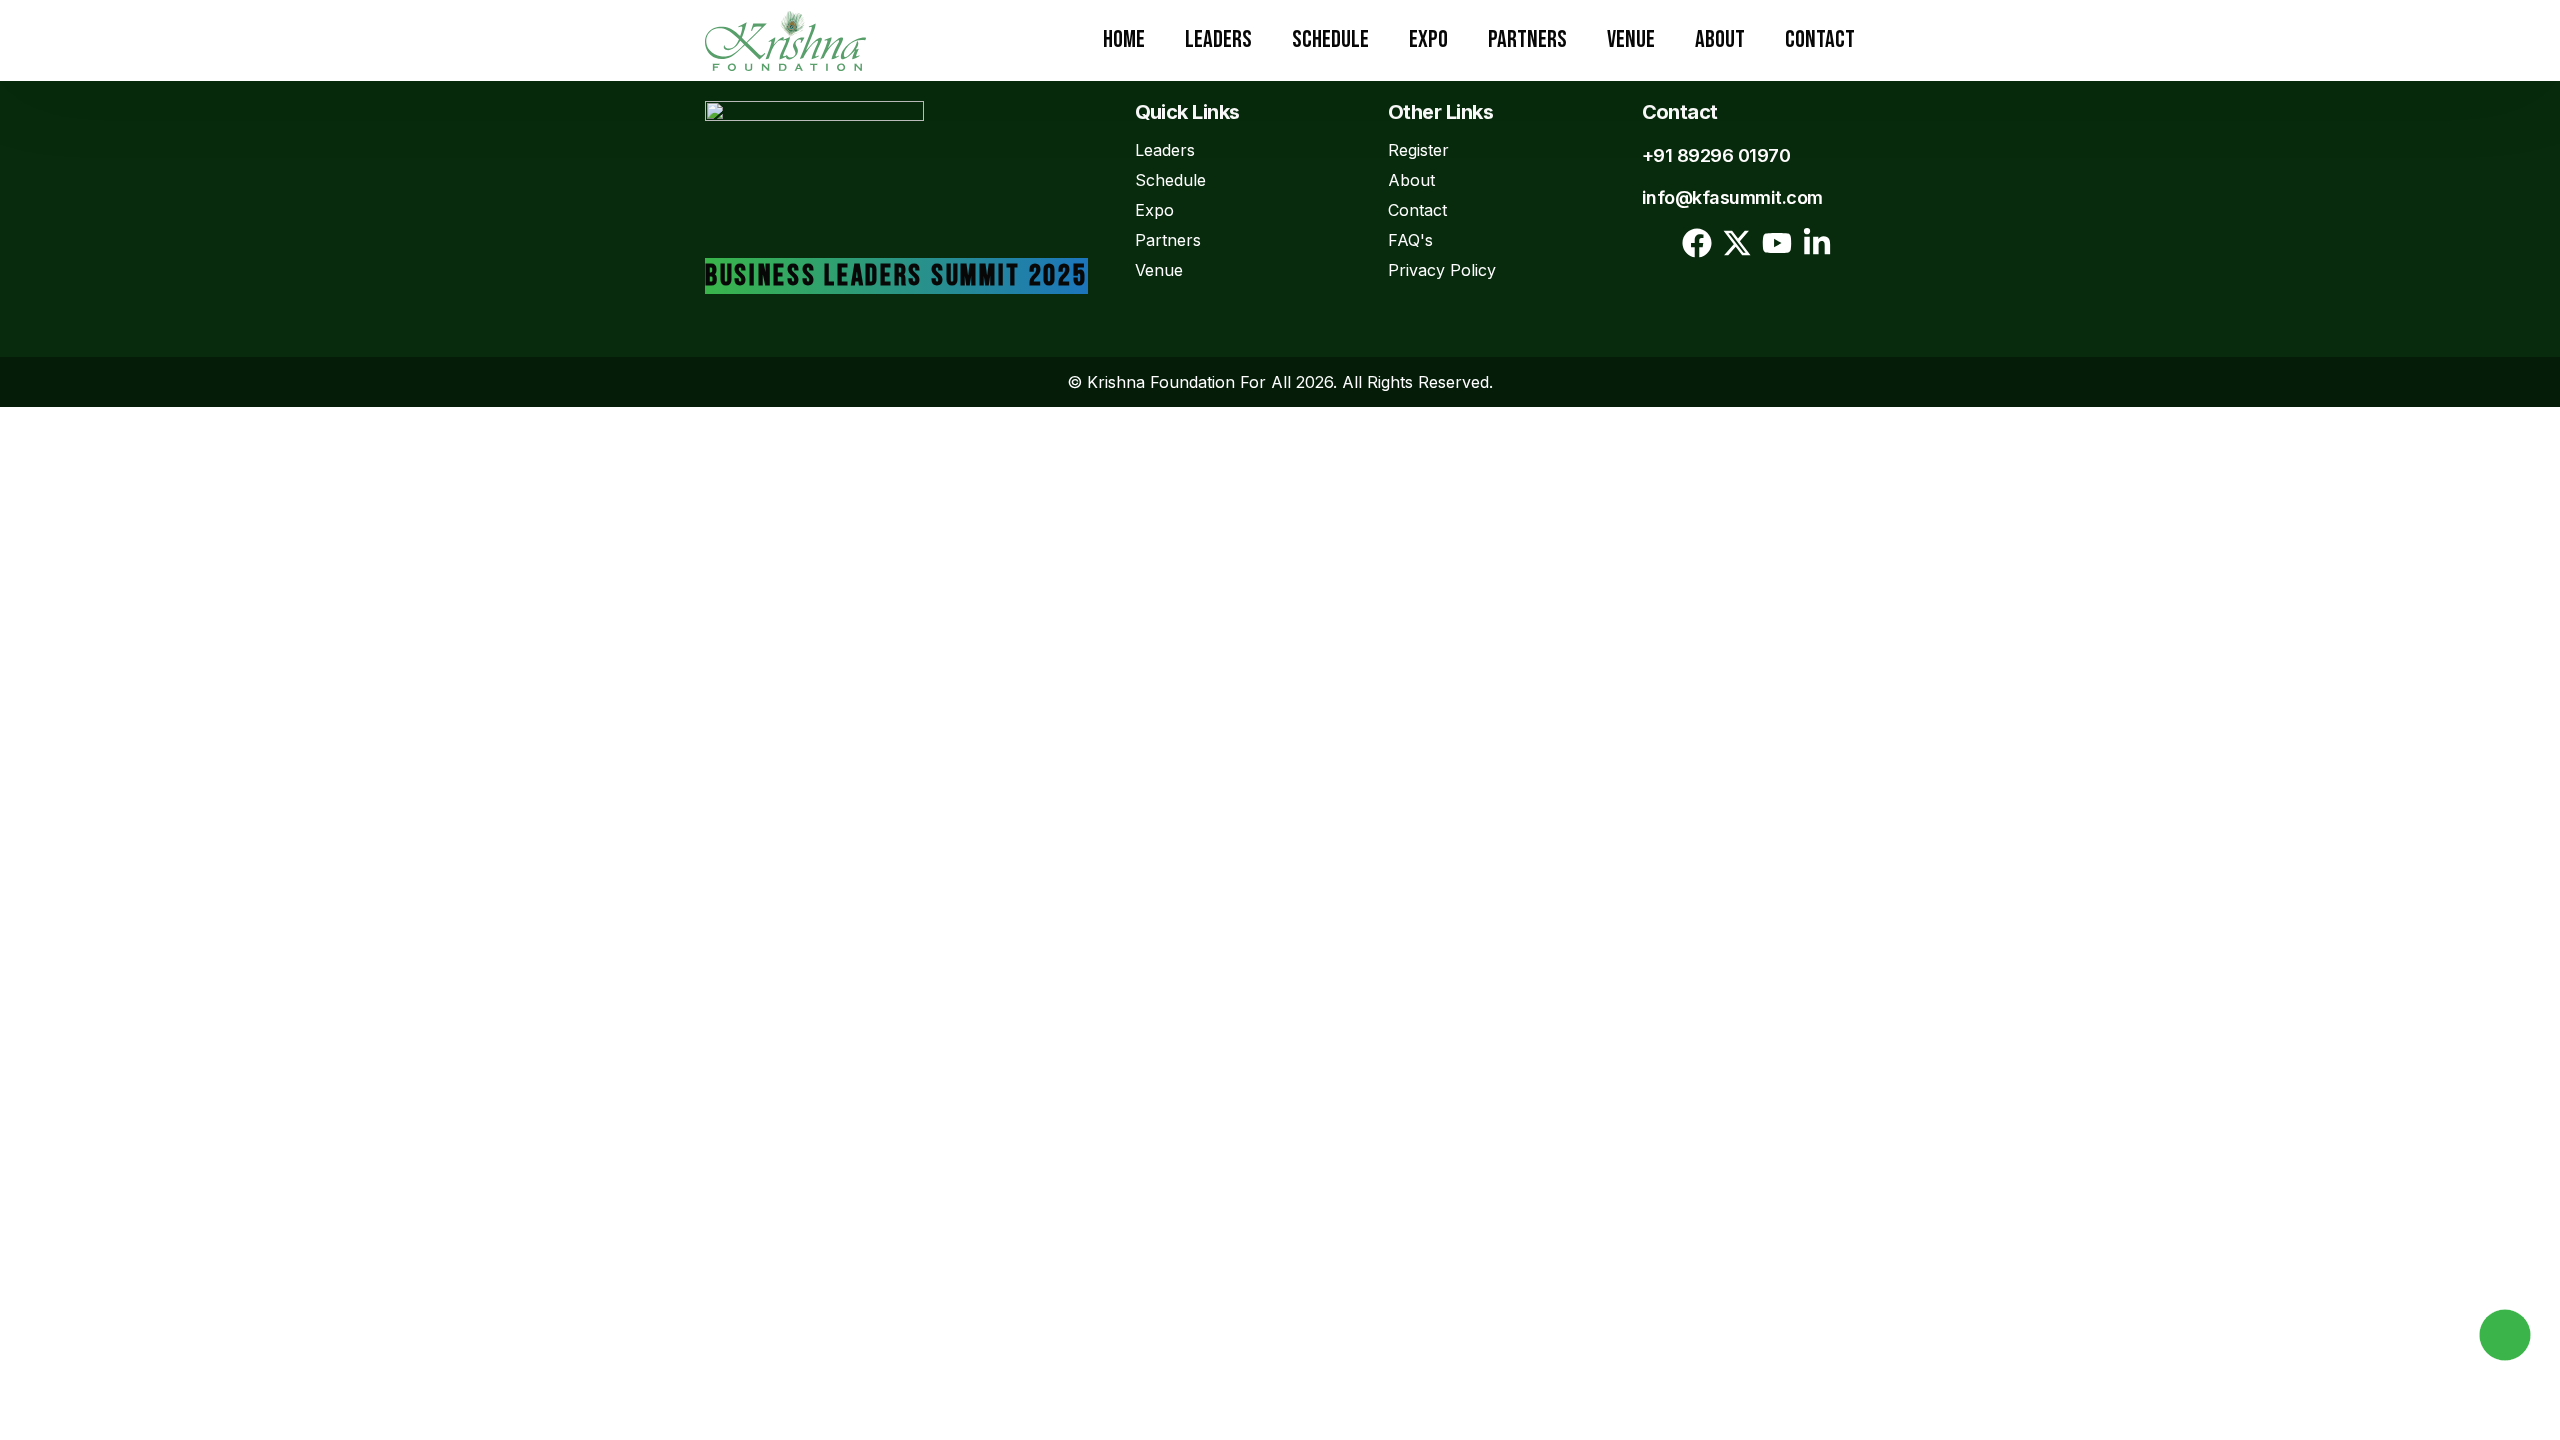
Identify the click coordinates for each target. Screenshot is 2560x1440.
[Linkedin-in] (1817, 243)
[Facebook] (1697, 243)
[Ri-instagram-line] (1657, 243)
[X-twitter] (1737, 243)
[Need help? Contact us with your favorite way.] (2505, 1335)
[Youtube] (1777, 243)
